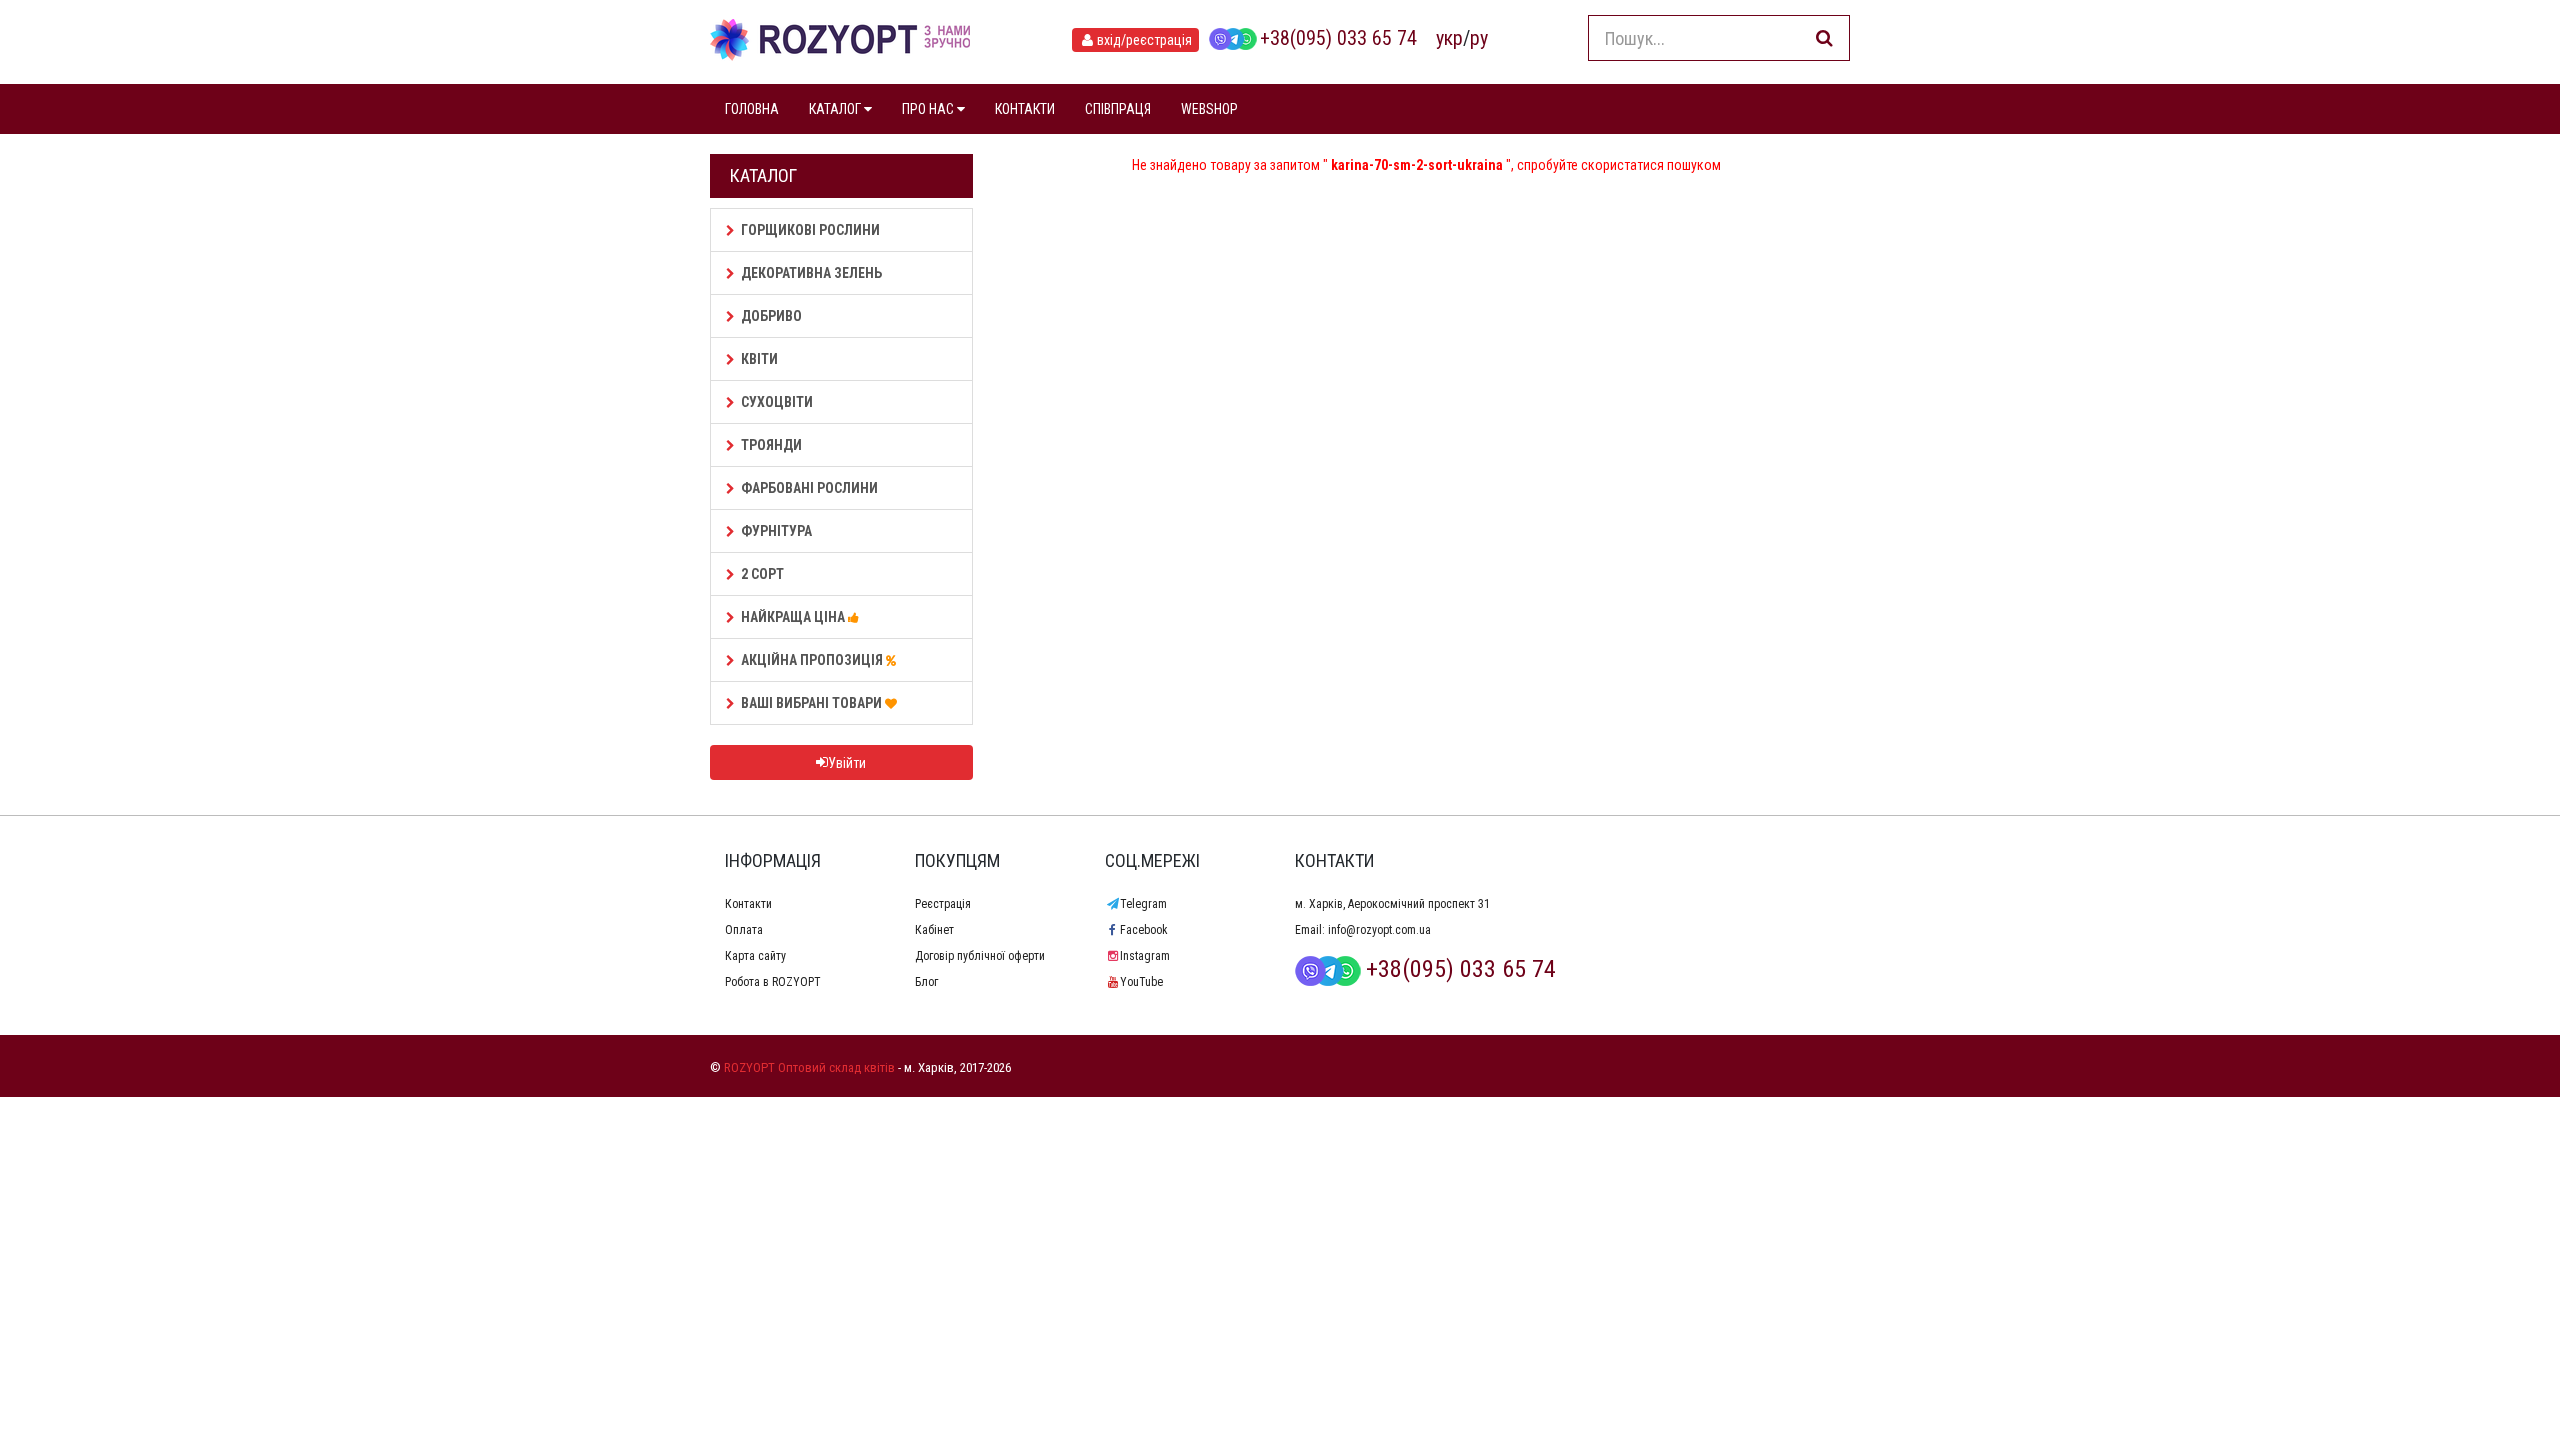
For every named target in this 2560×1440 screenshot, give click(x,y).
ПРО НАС (929, 109)
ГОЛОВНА (752, 109)
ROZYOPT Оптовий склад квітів (809, 1067)
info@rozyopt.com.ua (1379, 930)
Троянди (771, 445)
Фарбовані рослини (809, 488)
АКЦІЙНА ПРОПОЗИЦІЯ (813, 660)
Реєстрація (943, 904)
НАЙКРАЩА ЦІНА (794, 617)
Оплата (744, 930)
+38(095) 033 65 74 (1338, 38)
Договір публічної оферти (980, 956)
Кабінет (934, 930)
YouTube (1141, 982)
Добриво (771, 316)
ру (1479, 38)
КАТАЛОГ (836, 109)
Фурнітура (776, 531)
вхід (1144, 40)
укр (1449, 38)
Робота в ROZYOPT (773, 982)
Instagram (1145, 956)
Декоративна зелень (811, 273)
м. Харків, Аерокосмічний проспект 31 (1392, 904)
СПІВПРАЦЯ (1118, 109)
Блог (926, 982)
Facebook (1144, 930)
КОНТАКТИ (1025, 109)
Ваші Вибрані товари (813, 703)
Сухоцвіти (777, 402)
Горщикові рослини (810, 230)
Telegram (1143, 904)
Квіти (759, 359)
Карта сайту (755, 956)
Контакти (748, 904)
